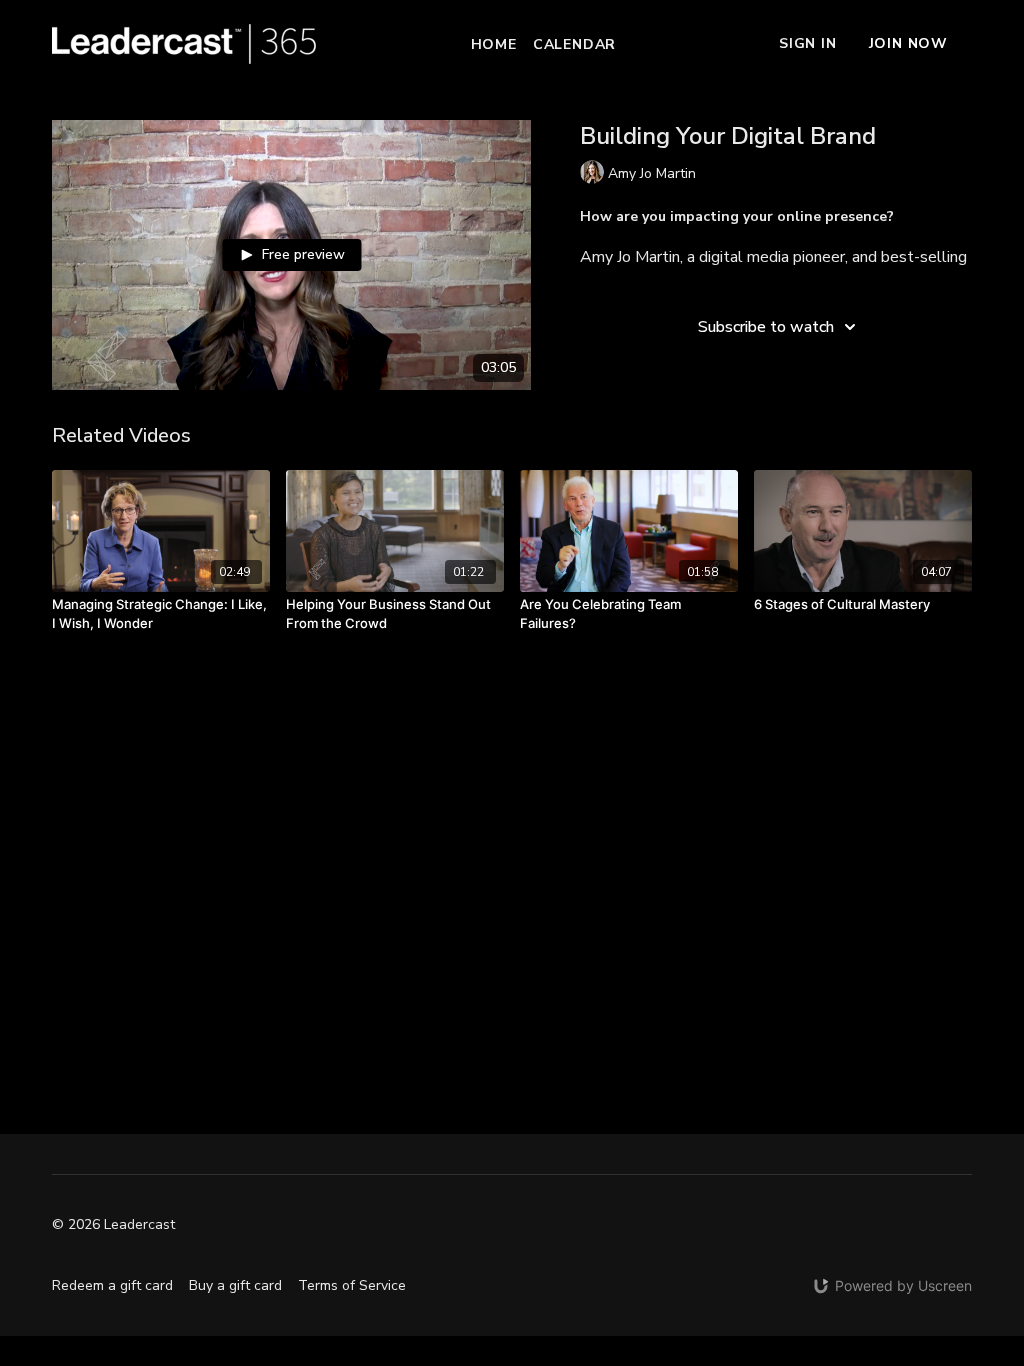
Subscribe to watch (766, 327)
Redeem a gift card (112, 1285)
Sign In (808, 43)
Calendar (574, 44)
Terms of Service (352, 1285)
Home (494, 44)
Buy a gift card (235, 1285)
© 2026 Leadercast (113, 1225)
